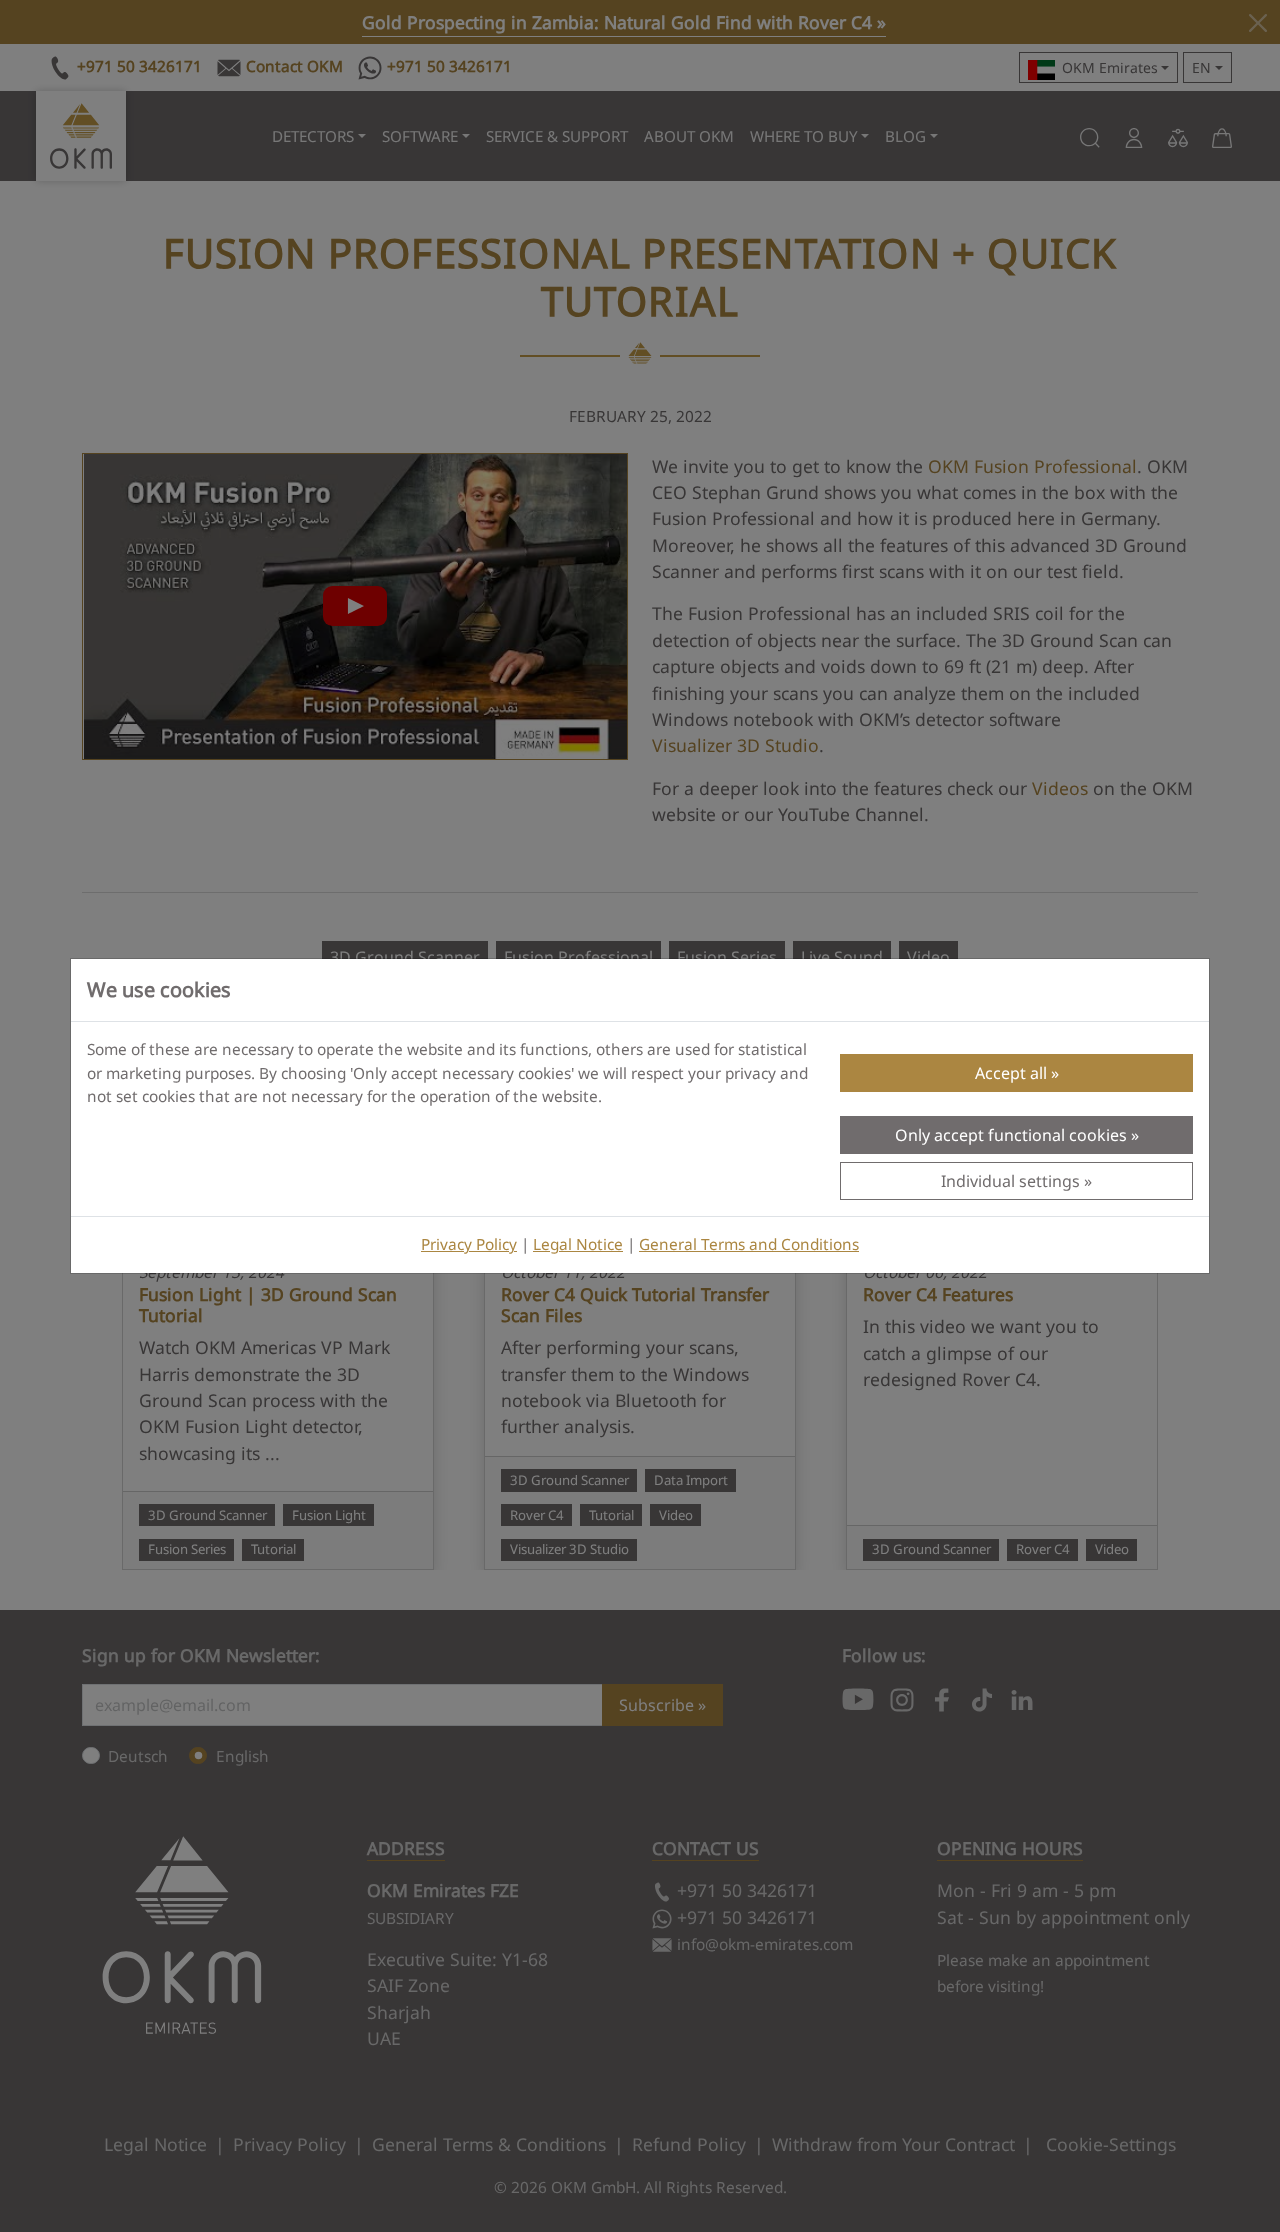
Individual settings (1010, 1181)
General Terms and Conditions (749, 1244)
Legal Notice (578, 1244)
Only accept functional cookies (1011, 1135)
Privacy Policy (469, 1244)
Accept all (1011, 1073)
